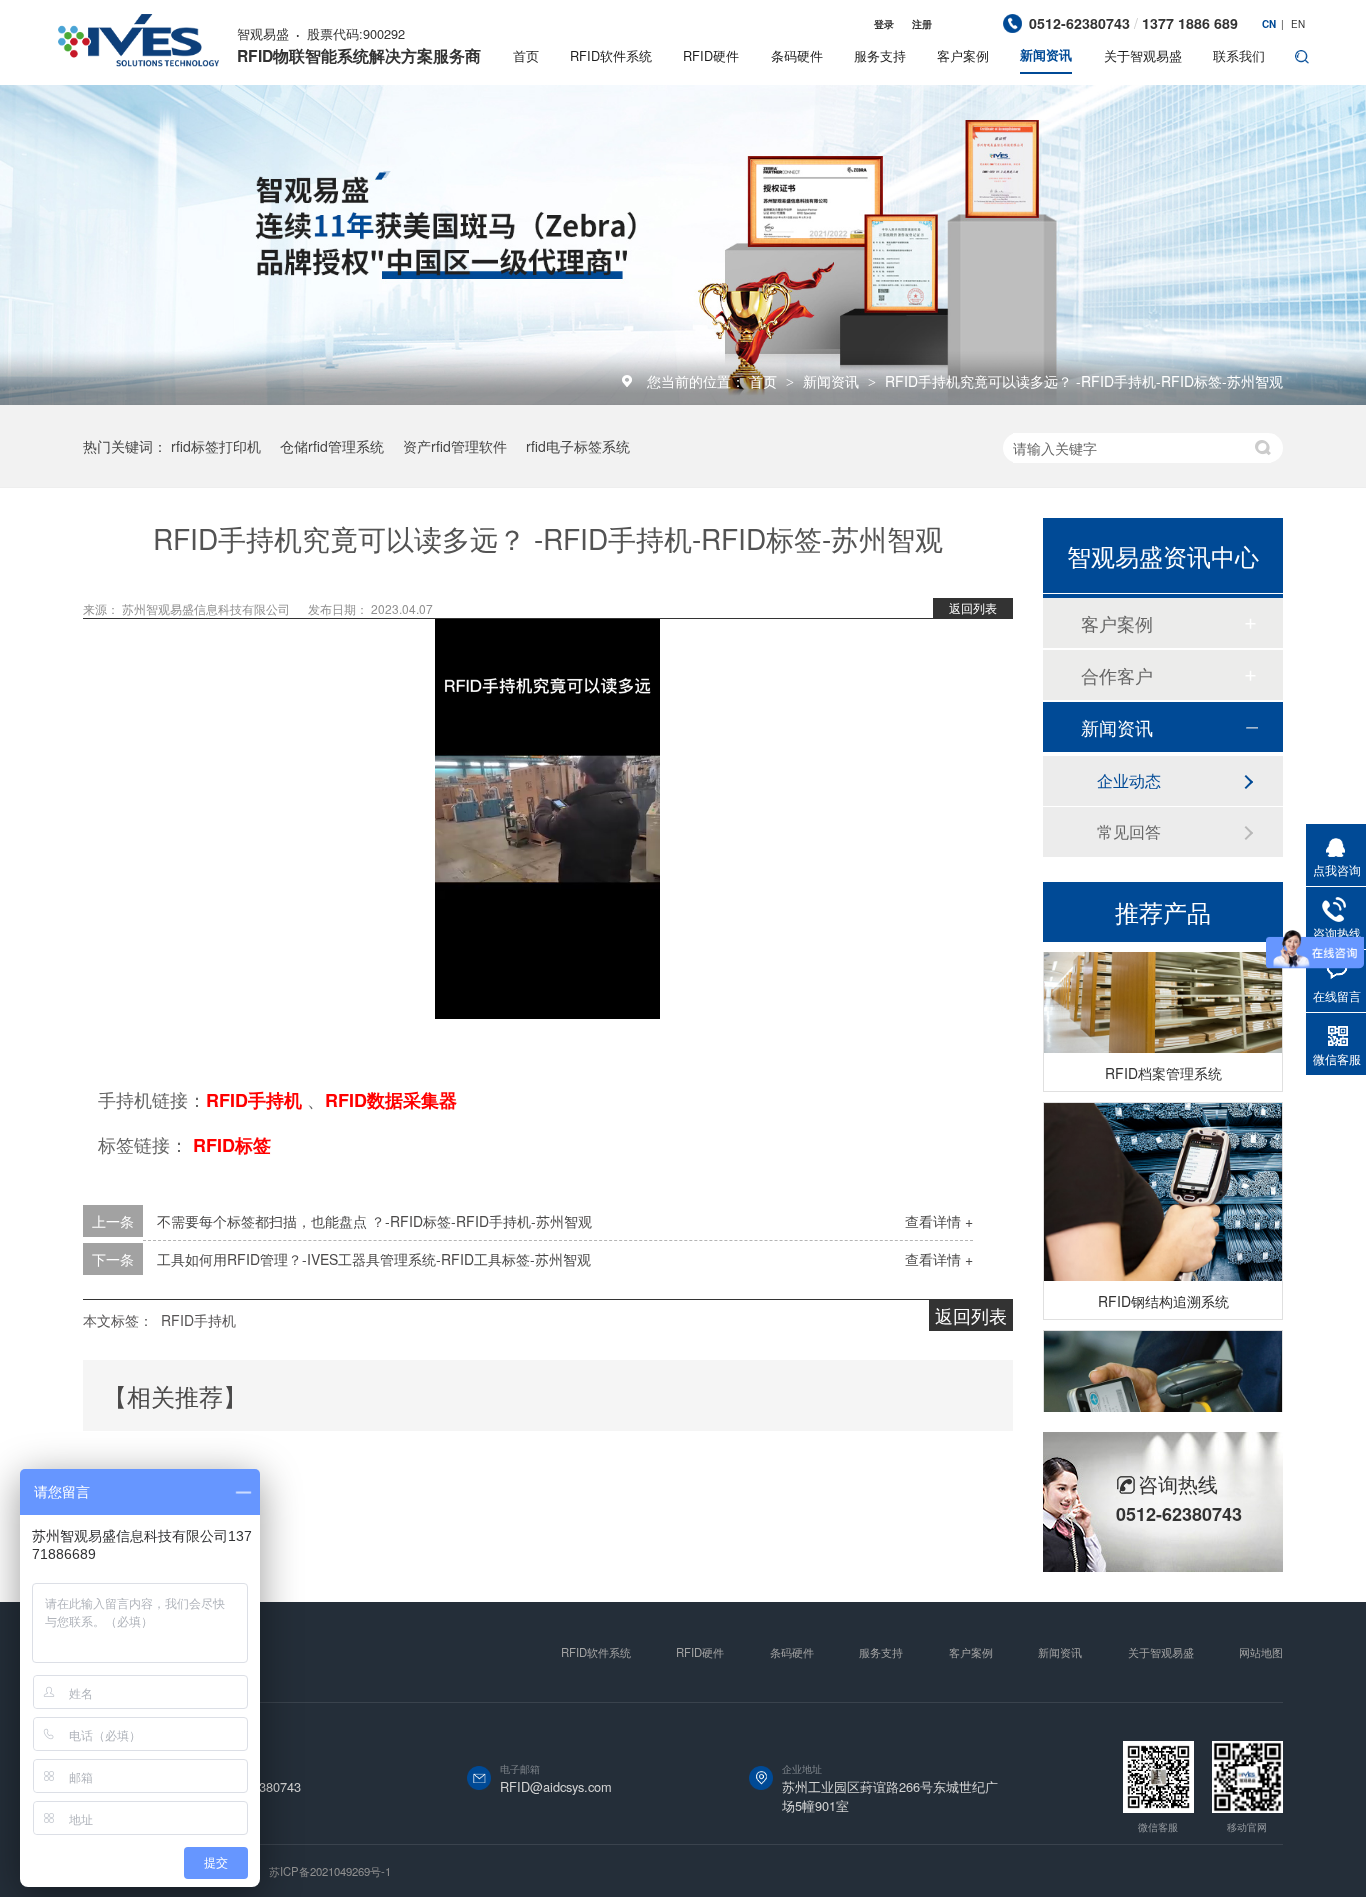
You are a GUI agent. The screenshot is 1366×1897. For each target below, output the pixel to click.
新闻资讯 (1046, 55)
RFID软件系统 (611, 55)
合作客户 (1117, 675)
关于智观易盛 (1143, 55)
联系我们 (1239, 55)
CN (1269, 24)
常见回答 (1129, 831)
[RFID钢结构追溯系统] (1163, 1181)
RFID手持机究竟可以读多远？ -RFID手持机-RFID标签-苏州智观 (1084, 381)
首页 (526, 55)
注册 (922, 24)
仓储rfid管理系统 (332, 446)
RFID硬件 (711, 55)
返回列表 (973, 607)
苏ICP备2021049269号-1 (330, 1871)
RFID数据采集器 (391, 1100)
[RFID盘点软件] (1163, 1409)
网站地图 (1261, 1652)
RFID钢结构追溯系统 (1163, 1290)
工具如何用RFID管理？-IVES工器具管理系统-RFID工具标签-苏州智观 (374, 1259)
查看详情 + (939, 1221)
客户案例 (963, 55)
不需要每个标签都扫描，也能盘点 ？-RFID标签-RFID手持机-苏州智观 (374, 1221)
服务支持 (880, 55)
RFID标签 (232, 1145)
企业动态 (1129, 780)
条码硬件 (797, 55)
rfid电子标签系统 (578, 446)
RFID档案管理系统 (1163, 1062)
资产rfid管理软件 (455, 446)
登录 (884, 24)
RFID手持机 (254, 1100)
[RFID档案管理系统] (1163, 953)
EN (1298, 24)
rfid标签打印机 (216, 446)
